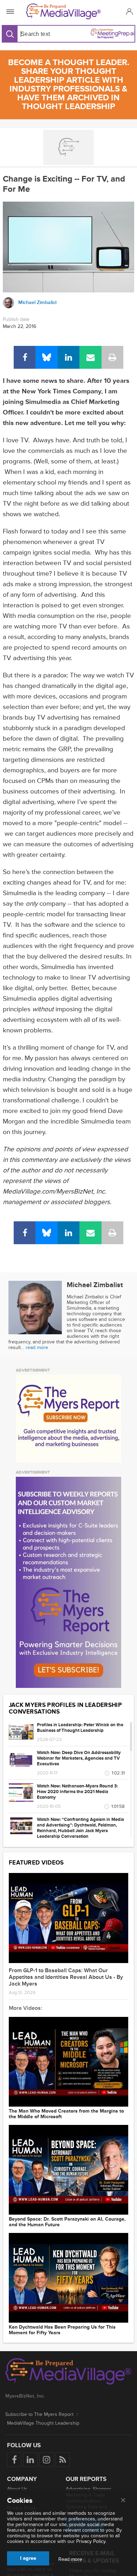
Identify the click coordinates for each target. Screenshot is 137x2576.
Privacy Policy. (91, 2541)
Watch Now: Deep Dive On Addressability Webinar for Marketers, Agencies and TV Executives (79, 1758)
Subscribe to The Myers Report (39, 2414)
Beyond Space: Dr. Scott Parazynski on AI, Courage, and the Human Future (67, 2222)
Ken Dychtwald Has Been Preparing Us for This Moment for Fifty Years (62, 2330)
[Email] (90, 357)
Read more (70, 2559)
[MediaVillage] (67, 11)
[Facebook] (25, 357)
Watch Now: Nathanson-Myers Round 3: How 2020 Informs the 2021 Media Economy (77, 1792)
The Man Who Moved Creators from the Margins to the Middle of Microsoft (66, 2114)
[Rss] (63, 2460)
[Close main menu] (123, 2501)
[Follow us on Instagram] (47, 2460)
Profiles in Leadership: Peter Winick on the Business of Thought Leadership (80, 1728)
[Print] (112, 357)
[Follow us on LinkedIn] (30, 2460)
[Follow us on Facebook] (14, 2460)
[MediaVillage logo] (68, 2372)
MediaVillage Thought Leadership (43, 2423)
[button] (128, 11)
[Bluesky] (46, 357)
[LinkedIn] (68, 357)
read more (37, 1347)
